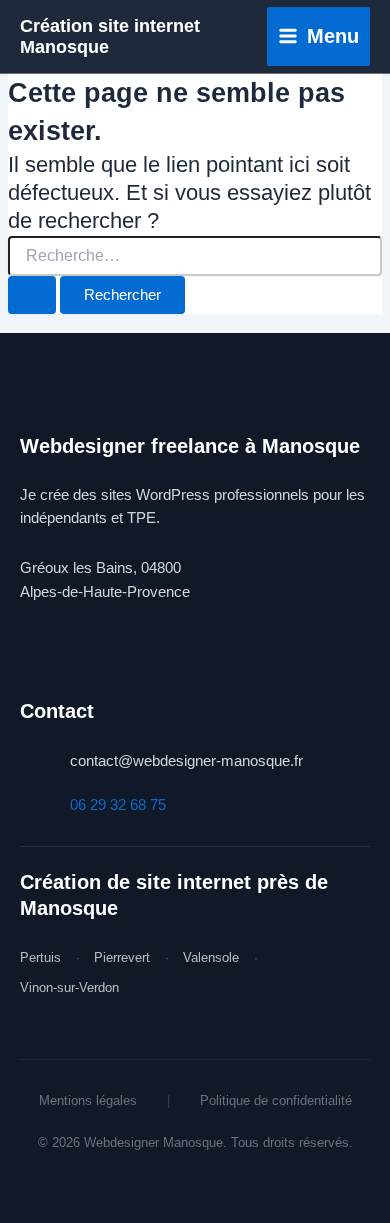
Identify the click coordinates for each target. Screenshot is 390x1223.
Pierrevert (122, 957)
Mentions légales (88, 1100)
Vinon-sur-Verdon (69, 987)
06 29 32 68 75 (118, 805)
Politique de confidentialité (276, 1100)
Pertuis (40, 957)
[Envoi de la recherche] (32, 295)
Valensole (211, 957)
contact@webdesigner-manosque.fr (186, 761)
